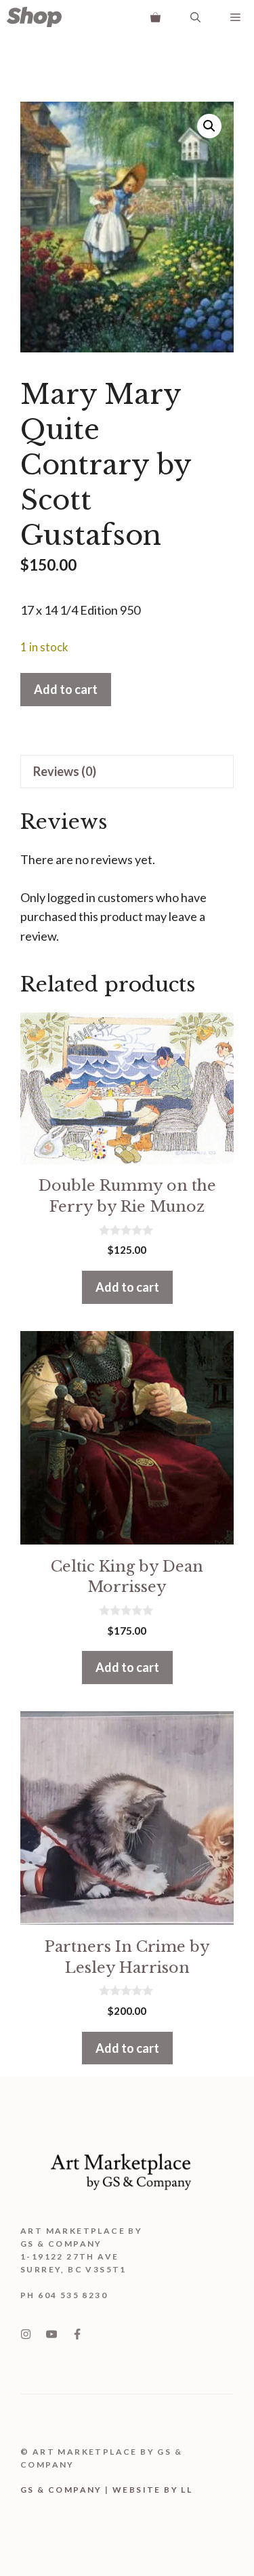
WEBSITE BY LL (152, 2490)
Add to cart (66, 689)
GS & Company (61, 2490)
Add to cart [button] (127, 1287)
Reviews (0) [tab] (65, 771)
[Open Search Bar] (195, 17)
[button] (209, 126)
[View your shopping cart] (155, 17)
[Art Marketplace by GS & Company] (34, 17)
